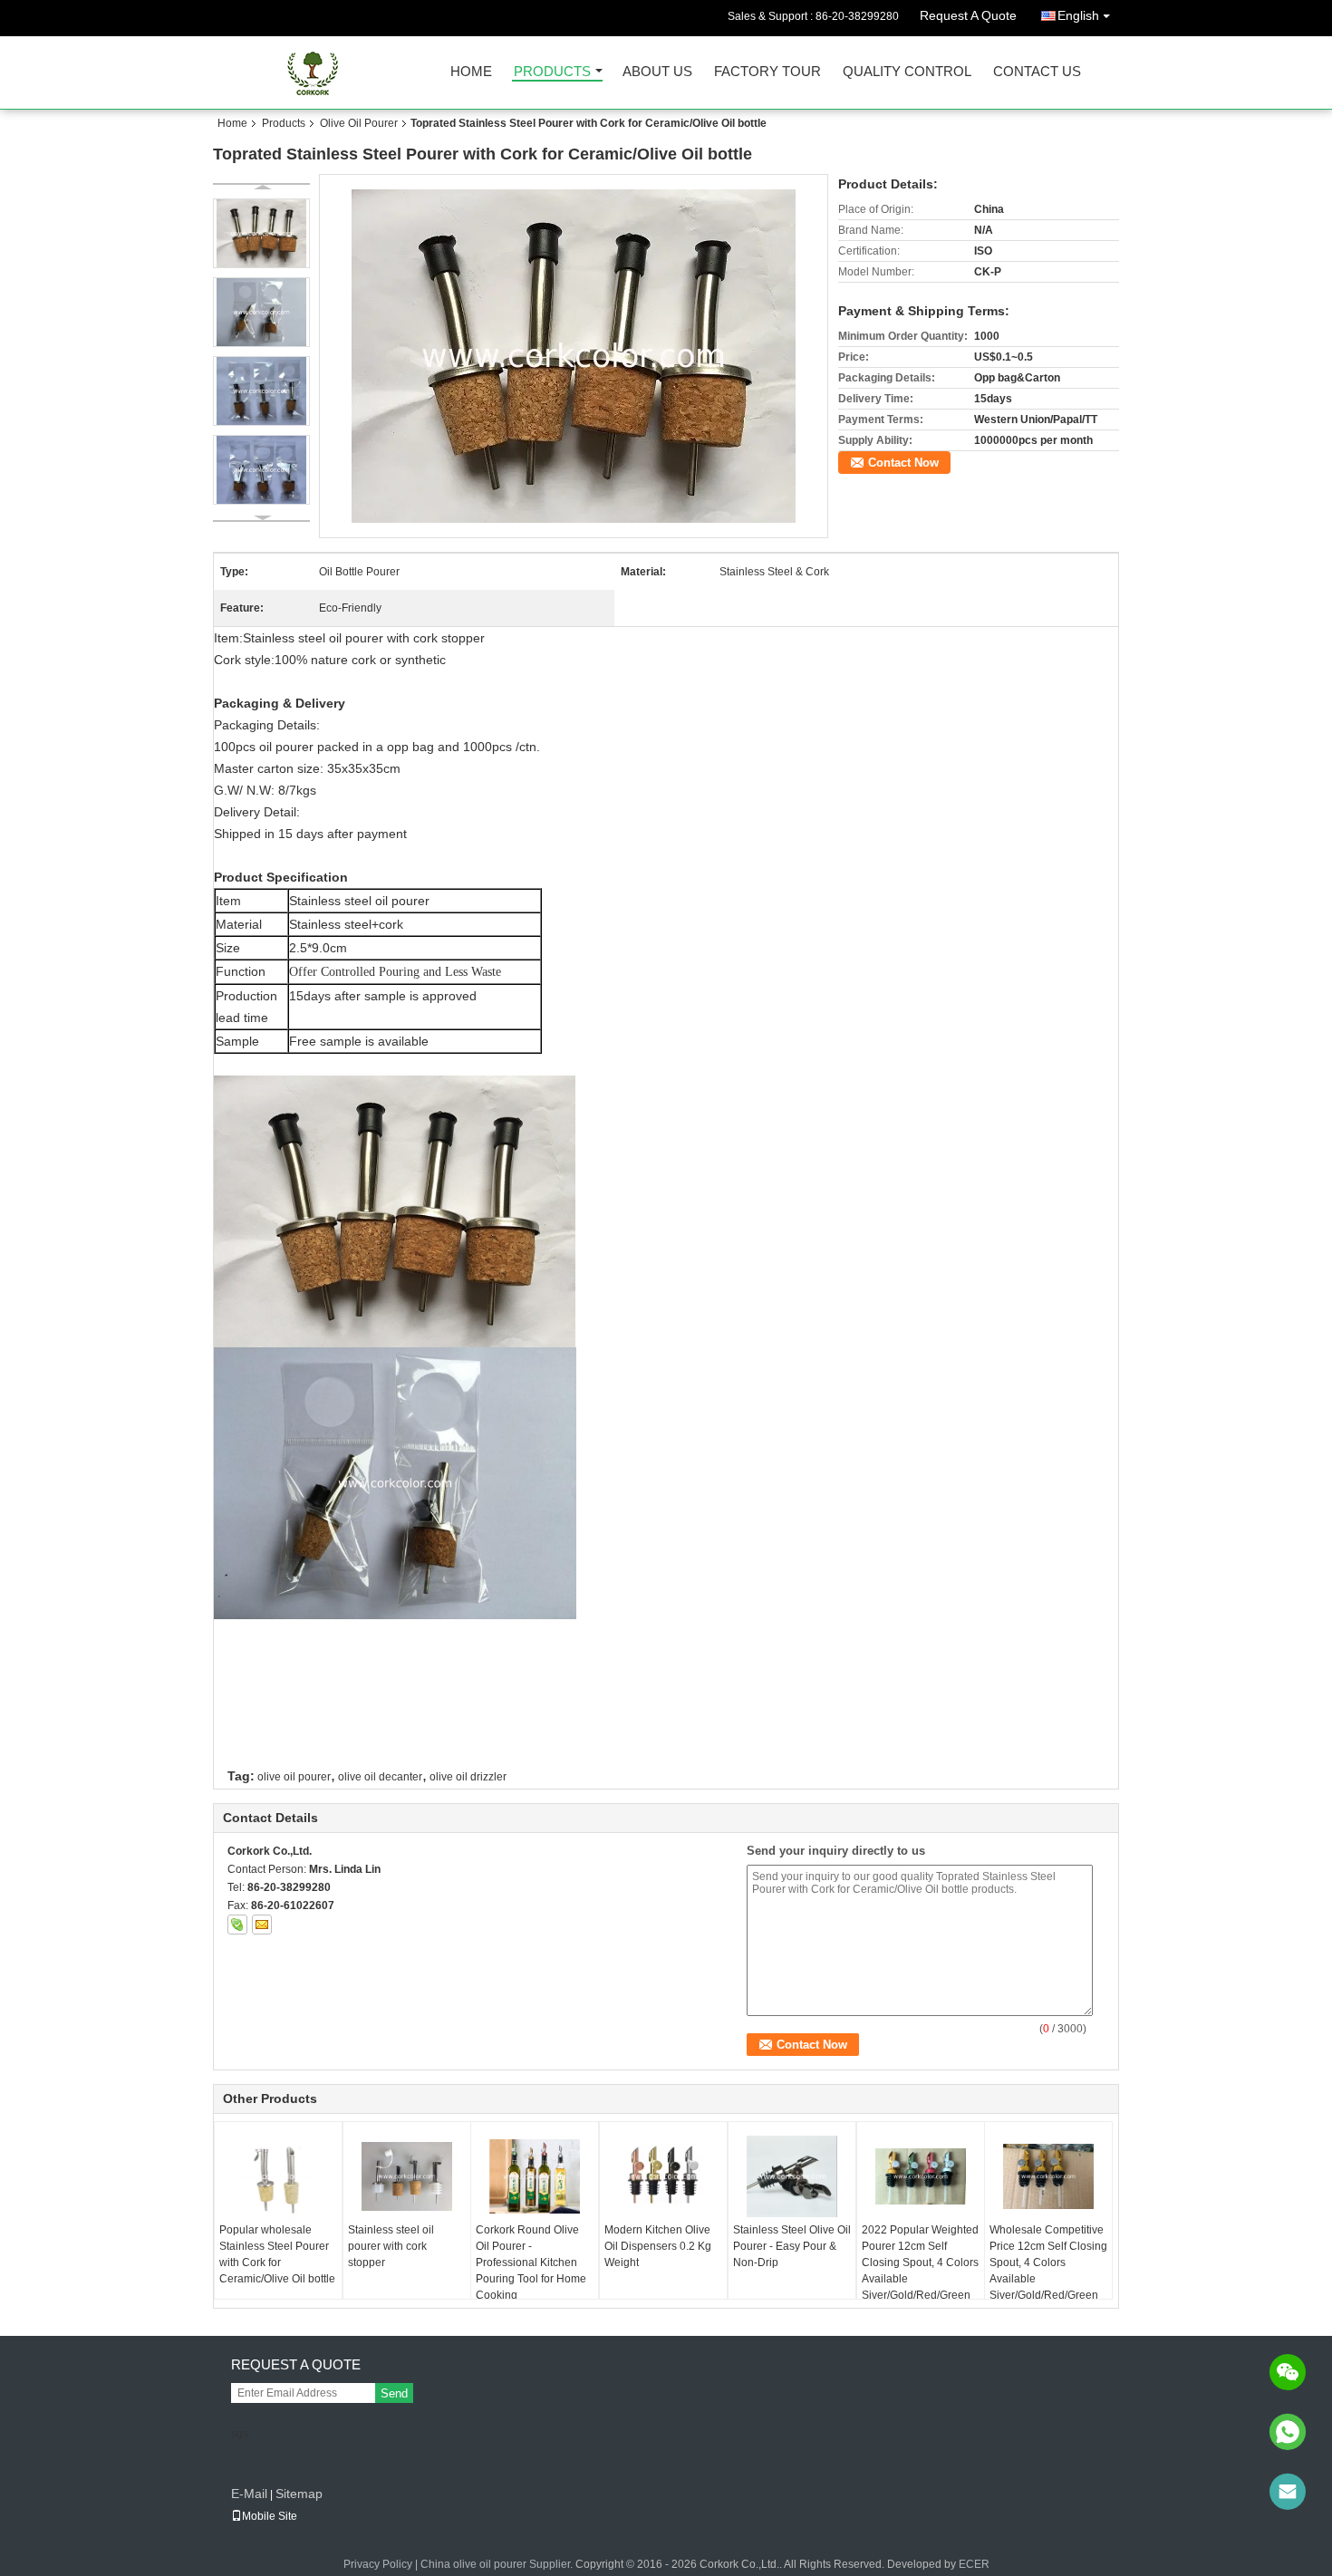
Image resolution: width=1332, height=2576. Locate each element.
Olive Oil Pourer (359, 123)
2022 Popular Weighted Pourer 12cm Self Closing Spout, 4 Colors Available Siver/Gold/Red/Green (920, 2262)
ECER (974, 2564)
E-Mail (249, 2494)
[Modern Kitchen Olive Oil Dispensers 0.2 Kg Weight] (663, 2176)
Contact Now (903, 463)
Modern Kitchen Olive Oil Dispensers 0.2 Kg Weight (658, 2246)
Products (552, 72)
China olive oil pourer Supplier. (498, 2564)
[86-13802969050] (1288, 2432)
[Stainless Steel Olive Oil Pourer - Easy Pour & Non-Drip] (792, 2176)
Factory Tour (767, 72)
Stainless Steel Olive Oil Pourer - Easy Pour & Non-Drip (792, 2246)
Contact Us (1037, 72)
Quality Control (907, 72)
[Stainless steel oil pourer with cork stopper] (407, 2176)
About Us (657, 72)
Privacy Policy (378, 2564)
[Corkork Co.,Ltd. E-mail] (262, 1925)
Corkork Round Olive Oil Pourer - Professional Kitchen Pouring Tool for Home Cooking (531, 2262)
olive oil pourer (294, 1777)
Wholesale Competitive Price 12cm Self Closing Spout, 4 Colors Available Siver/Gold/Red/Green (1048, 2262)
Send (394, 2393)
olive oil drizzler (468, 1777)
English (1078, 15)
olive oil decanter (380, 1777)
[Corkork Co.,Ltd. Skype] (237, 1925)
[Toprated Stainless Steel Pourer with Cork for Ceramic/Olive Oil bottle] (574, 355)
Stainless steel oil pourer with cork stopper (391, 2246)
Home (471, 72)
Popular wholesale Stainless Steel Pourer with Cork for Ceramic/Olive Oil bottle (277, 2254)
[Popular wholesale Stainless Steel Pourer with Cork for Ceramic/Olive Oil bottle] (278, 2176)
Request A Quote (968, 15)
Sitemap (299, 2494)
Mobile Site (270, 2516)
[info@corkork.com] (1288, 2492)
